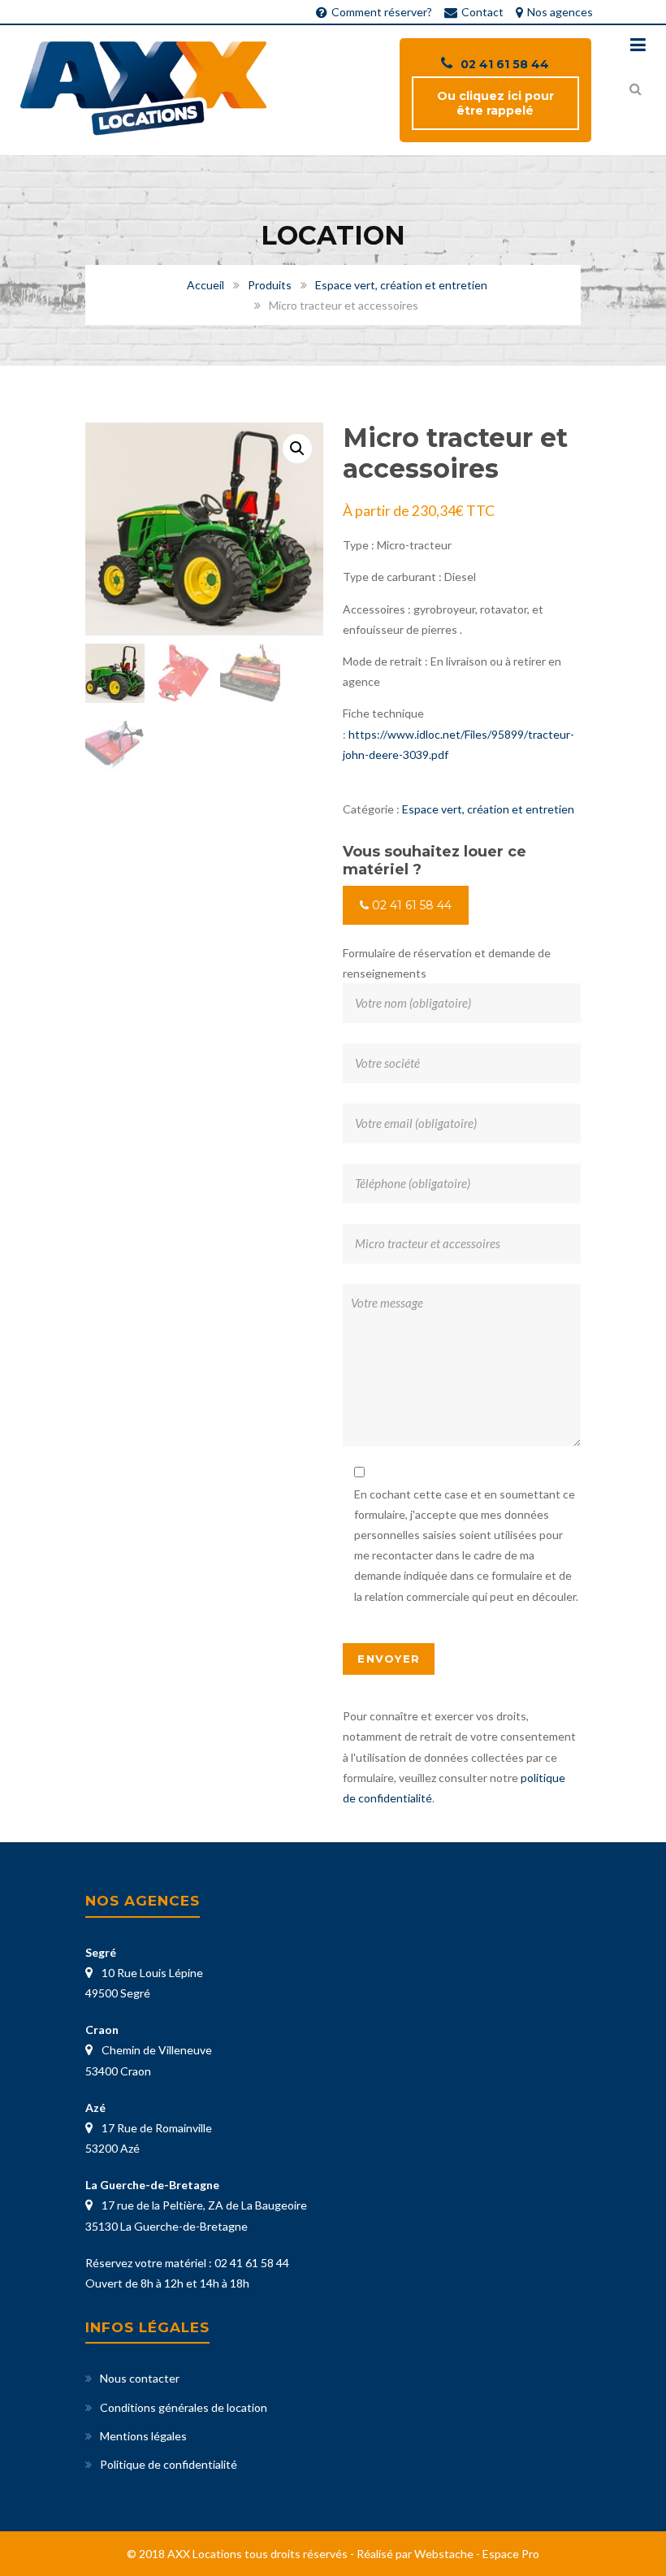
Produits (270, 285)
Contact (482, 12)
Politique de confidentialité (169, 2464)
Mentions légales (143, 2436)
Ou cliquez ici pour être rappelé (495, 103)
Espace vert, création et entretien (401, 285)
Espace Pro (511, 2554)
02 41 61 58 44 (505, 64)
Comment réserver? (382, 12)
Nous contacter (140, 2378)
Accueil (205, 285)
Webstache (444, 2554)
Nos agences (560, 12)
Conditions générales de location (184, 2407)
